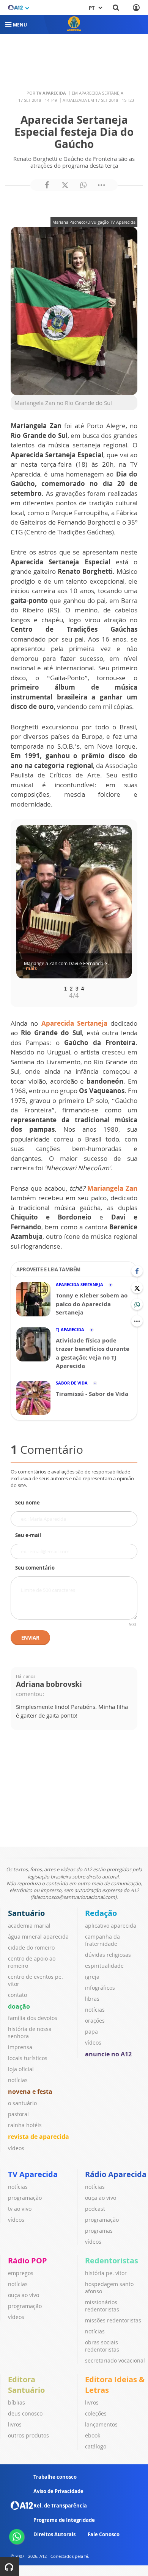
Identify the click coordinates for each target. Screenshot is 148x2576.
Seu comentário (35, 1568)
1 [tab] (65, 988)
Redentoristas (112, 2261)
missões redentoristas (113, 2320)
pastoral (18, 2114)
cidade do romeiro (31, 1948)
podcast (95, 2209)
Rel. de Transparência (60, 2506)
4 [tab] (83, 988)
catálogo (96, 2446)
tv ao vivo (20, 2209)
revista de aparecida (39, 2137)
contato (17, 1995)
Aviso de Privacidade (58, 2491)
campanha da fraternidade (102, 1940)
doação (19, 2006)
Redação (101, 1913)
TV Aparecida (33, 2174)
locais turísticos (28, 2058)
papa (91, 2032)
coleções (96, 2413)
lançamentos (101, 2424)
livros (15, 2424)
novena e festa (30, 2092)
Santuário (26, 1913)
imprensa (20, 2047)
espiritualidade (104, 1966)
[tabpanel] (74, 902)
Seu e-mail (28, 1535)
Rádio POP (28, 2261)
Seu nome (28, 1503)
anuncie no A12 (108, 2054)
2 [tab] (71, 988)
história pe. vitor (106, 2273)
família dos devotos (33, 2018)
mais (31, 968)
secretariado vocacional (115, 2360)
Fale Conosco (104, 2534)
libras (92, 1999)
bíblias (17, 2402)
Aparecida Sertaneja (74, 1023)
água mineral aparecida (38, 1937)
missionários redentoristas (102, 2306)
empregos (21, 2273)
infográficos (100, 1988)
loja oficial (21, 2069)
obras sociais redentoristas (102, 2346)
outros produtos (28, 2435)
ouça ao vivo (101, 2198)
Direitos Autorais (54, 2534)
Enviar (30, 1638)
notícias (18, 2080)
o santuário (22, 2103)
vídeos (16, 2148)
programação (25, 2198)
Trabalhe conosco (55, 2477)
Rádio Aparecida (116, 2174)
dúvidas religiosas (108, 1955)
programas (99, 2231)
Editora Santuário (26, 2385)
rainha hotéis (25, 2125)
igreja (92, 1977)
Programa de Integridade (64, 2520)
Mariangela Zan (112, 1188)
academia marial (29, 1926)
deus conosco (25, 2413)
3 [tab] (77, 988)
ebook (93, 2435)
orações (95, 2021)
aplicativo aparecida (111, 1926)
